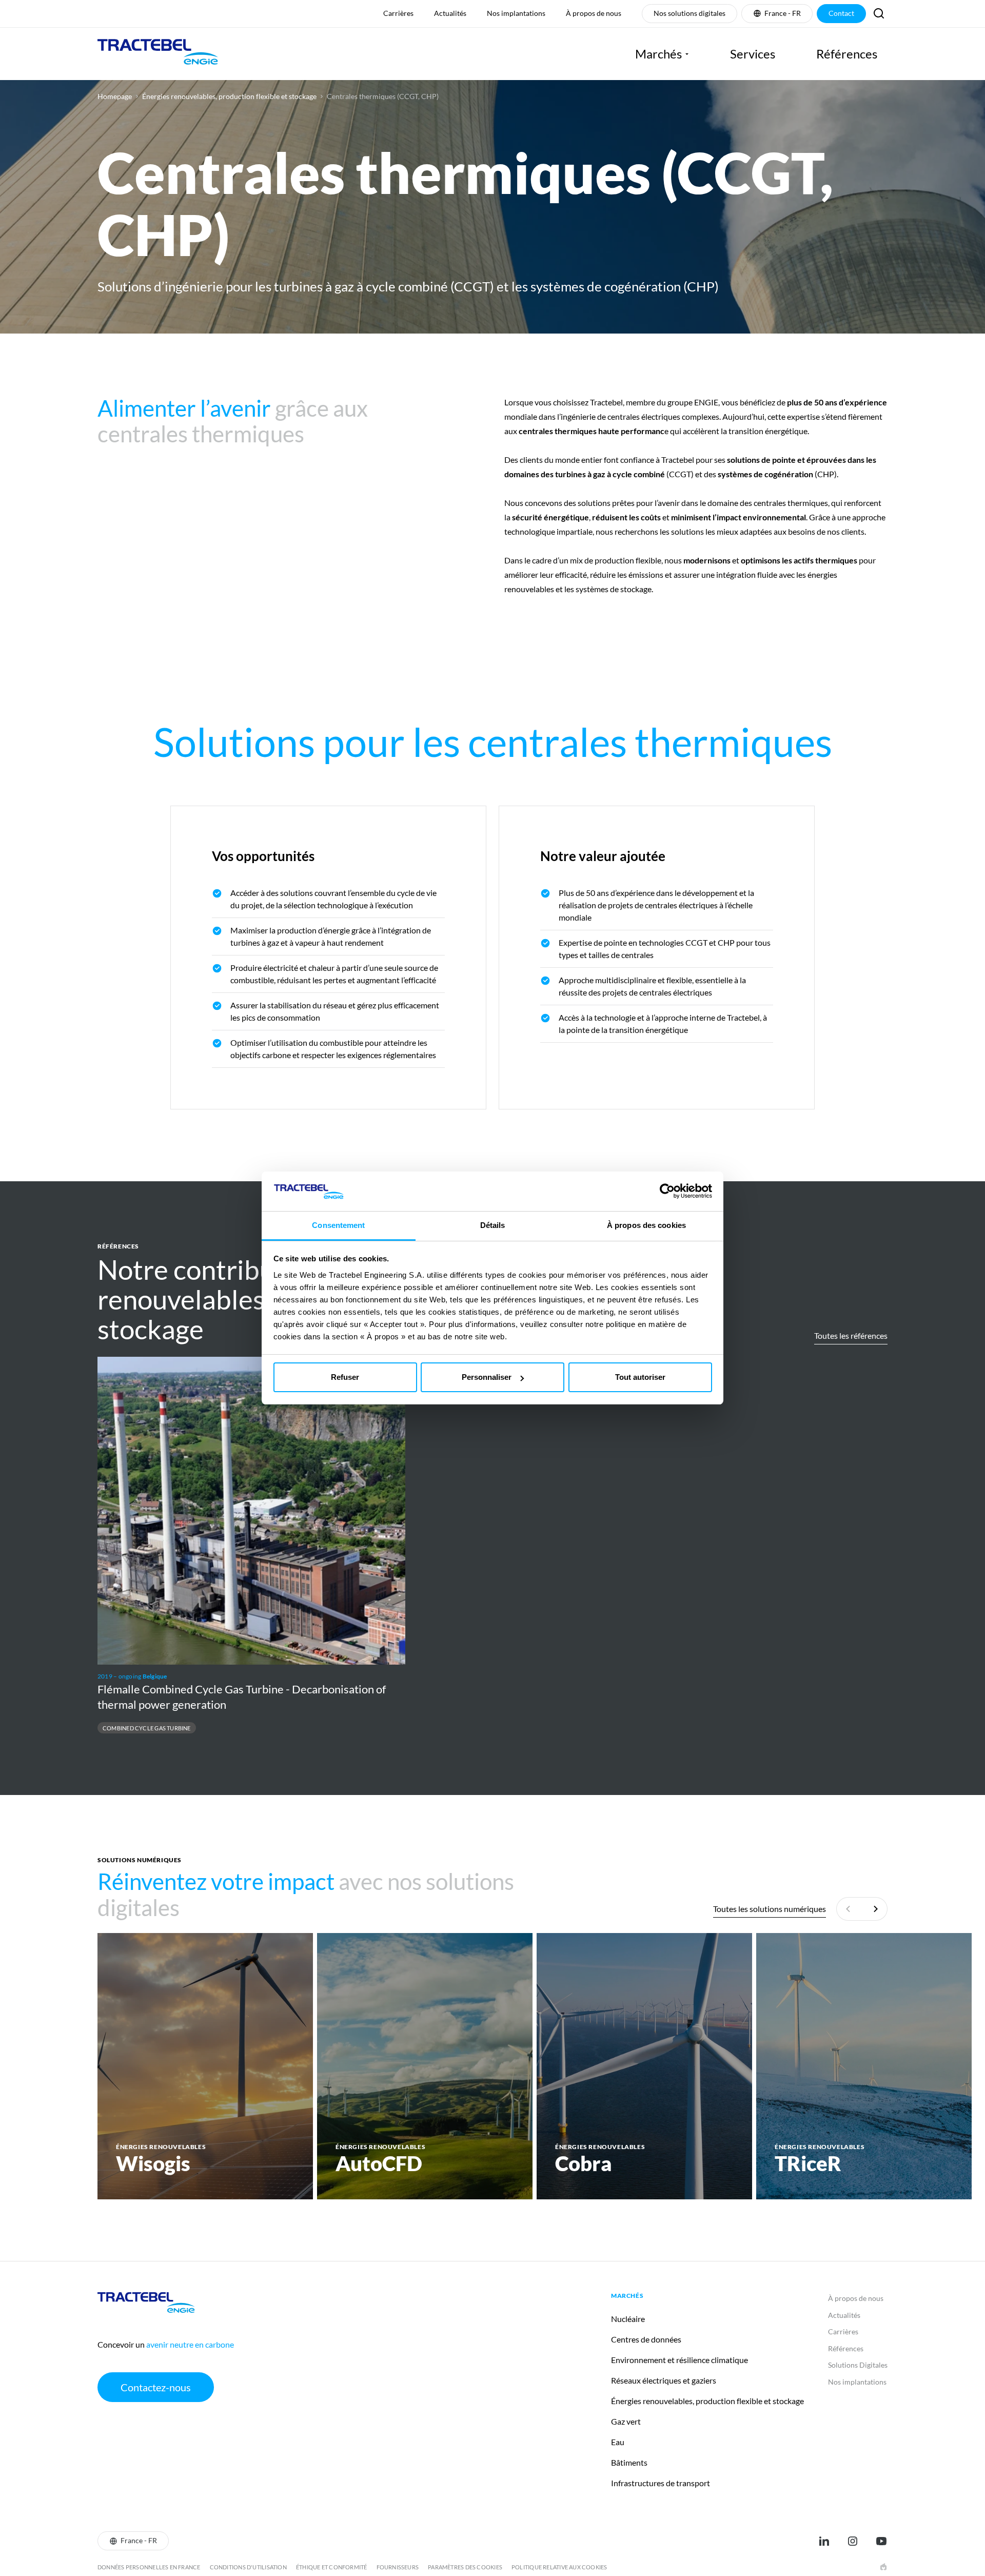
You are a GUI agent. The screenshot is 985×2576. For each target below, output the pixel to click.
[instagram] (853, 2541)
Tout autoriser (640, 1377)
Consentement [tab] (338, 1225)
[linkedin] (824, 2541)
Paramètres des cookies (465, 2567)
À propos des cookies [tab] (646, 1225)
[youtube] (881, 2541)
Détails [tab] (493, 1225)
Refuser (345, 1377)
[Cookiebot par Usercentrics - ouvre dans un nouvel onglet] (667, 1191)
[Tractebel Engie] (158, 54)
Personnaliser (487, 1377)
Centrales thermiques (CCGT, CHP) (383, 96)
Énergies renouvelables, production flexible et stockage (229, 96)
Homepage (115, 96)
